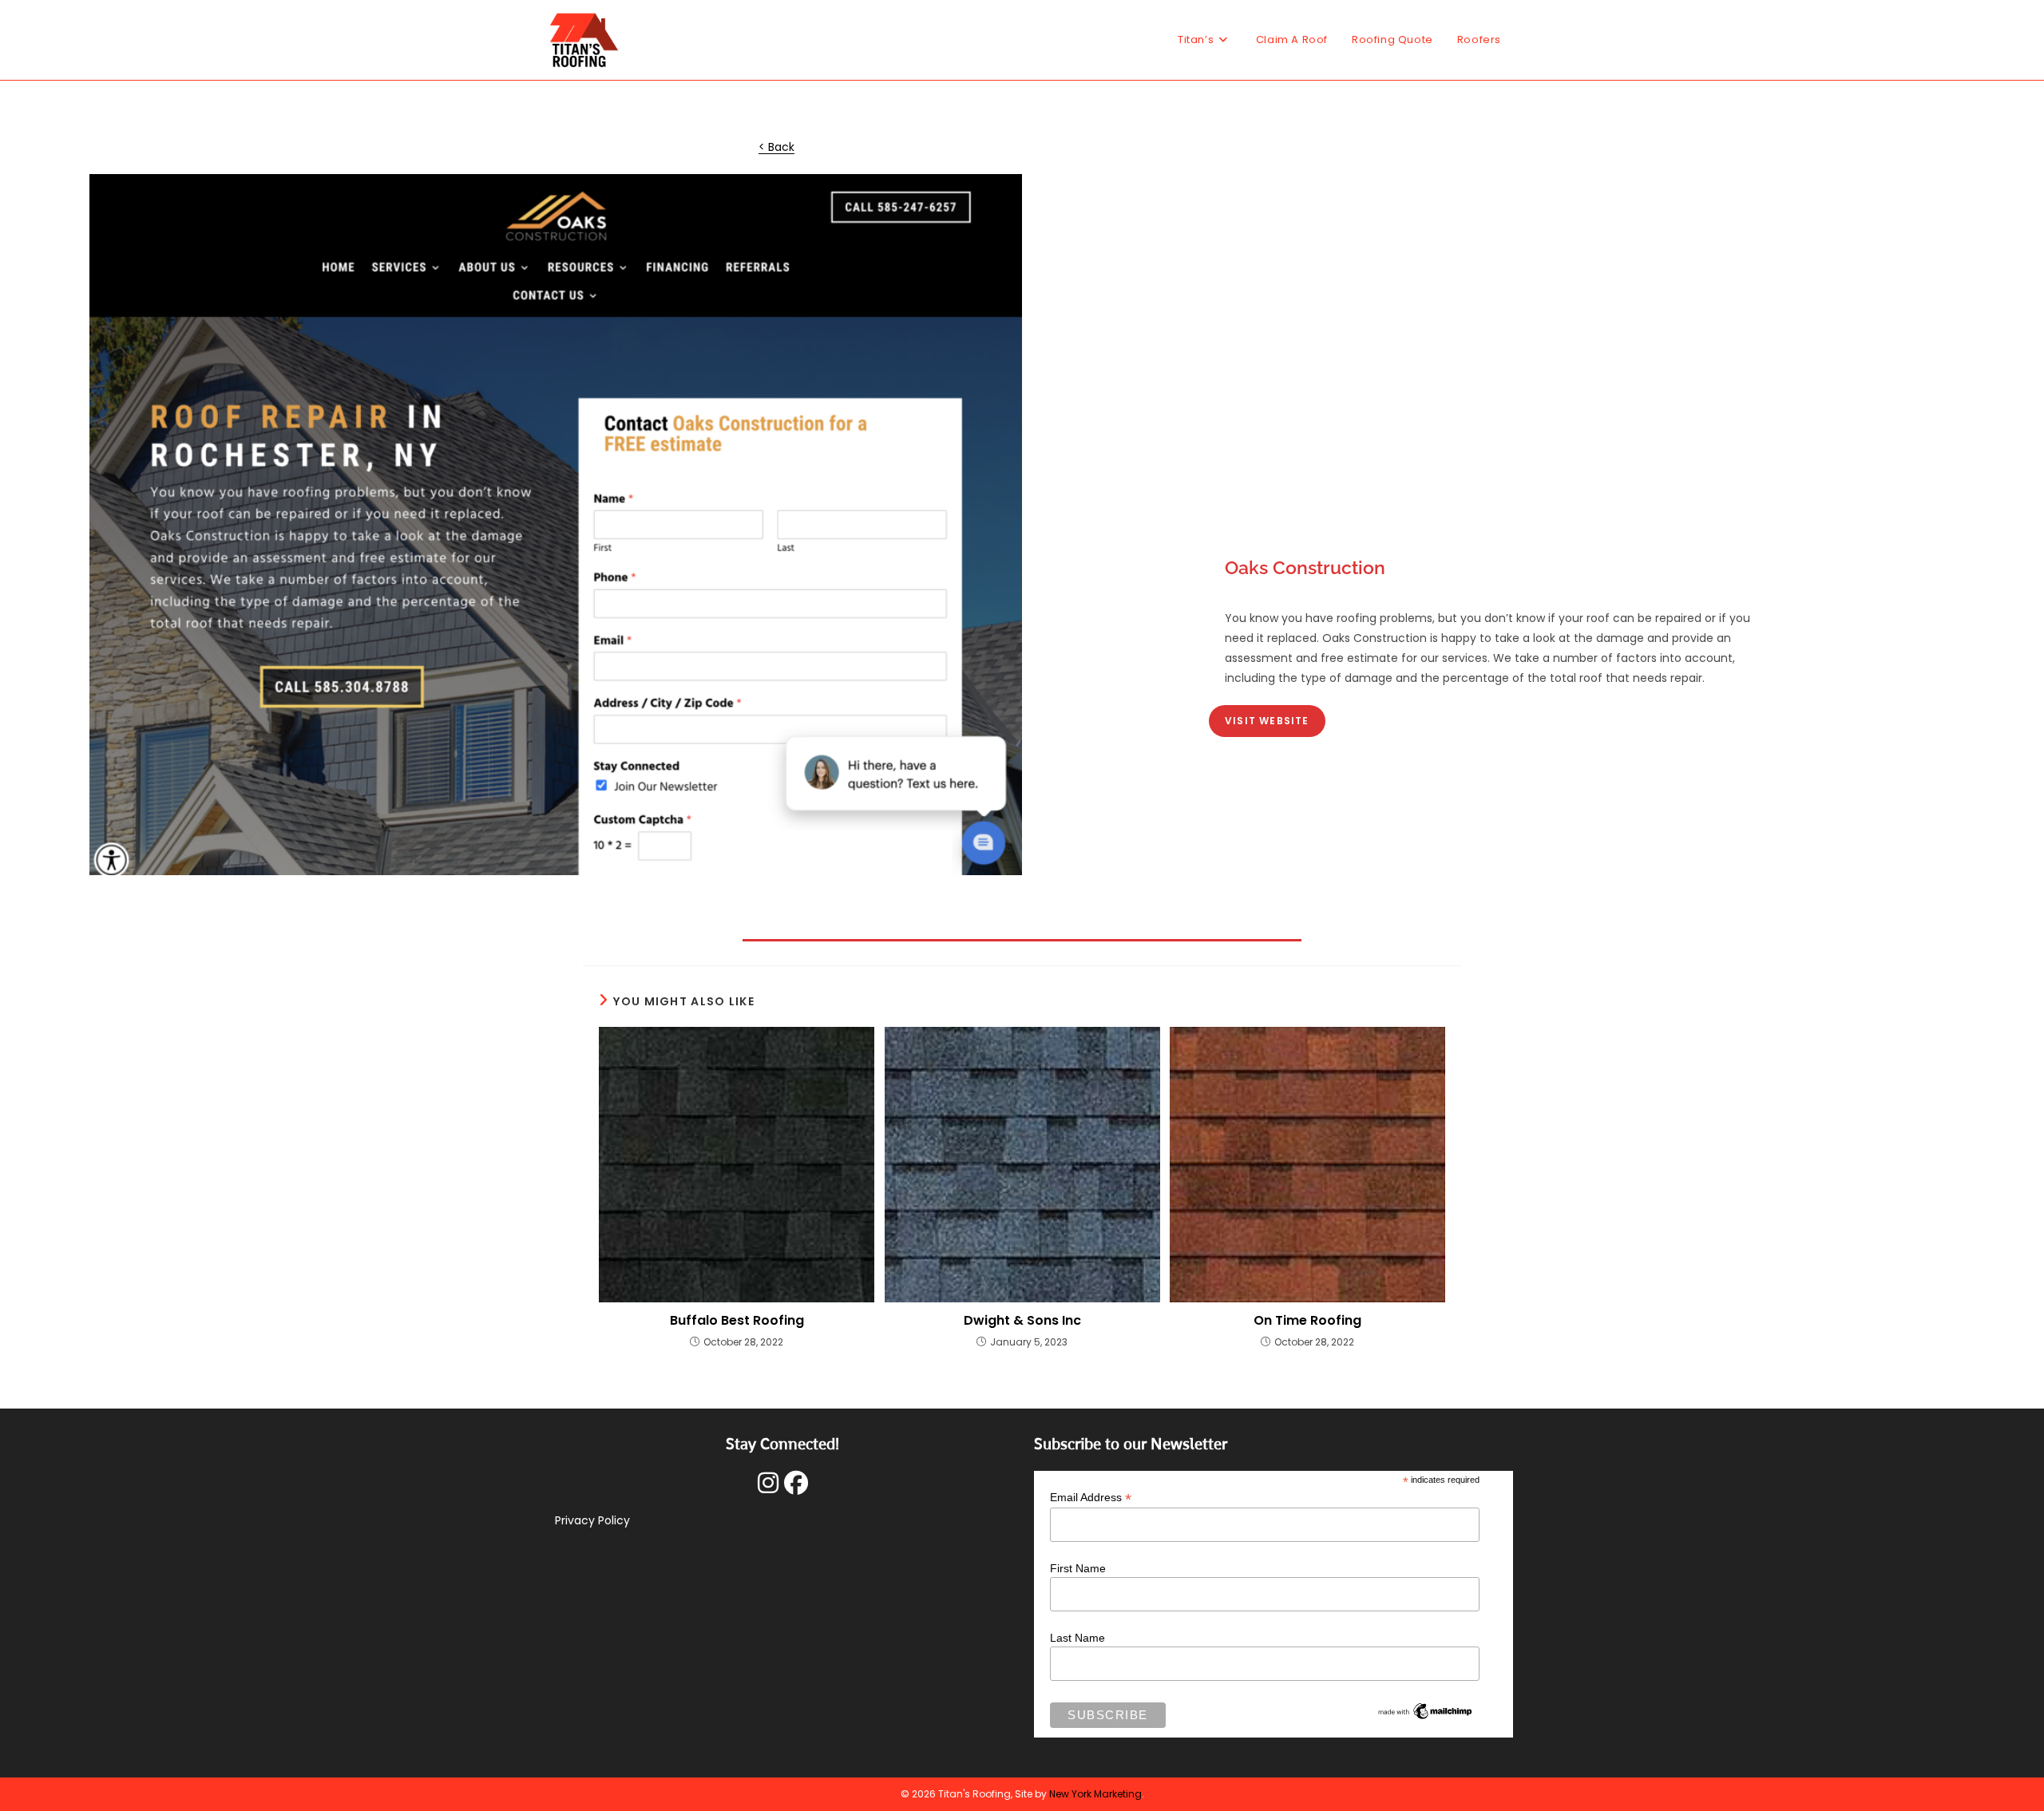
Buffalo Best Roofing (737, 1321)
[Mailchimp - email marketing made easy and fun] (1425, 1710)
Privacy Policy (592, 1520)
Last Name (1077, 1638)
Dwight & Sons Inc (1022, 1321)
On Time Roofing (1307, 1321)
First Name (1078, 1568)
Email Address (1091, 1498)
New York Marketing (1095, 1794)
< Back (776, 147)
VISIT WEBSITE (1267, 721)
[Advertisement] (1489, 415)
